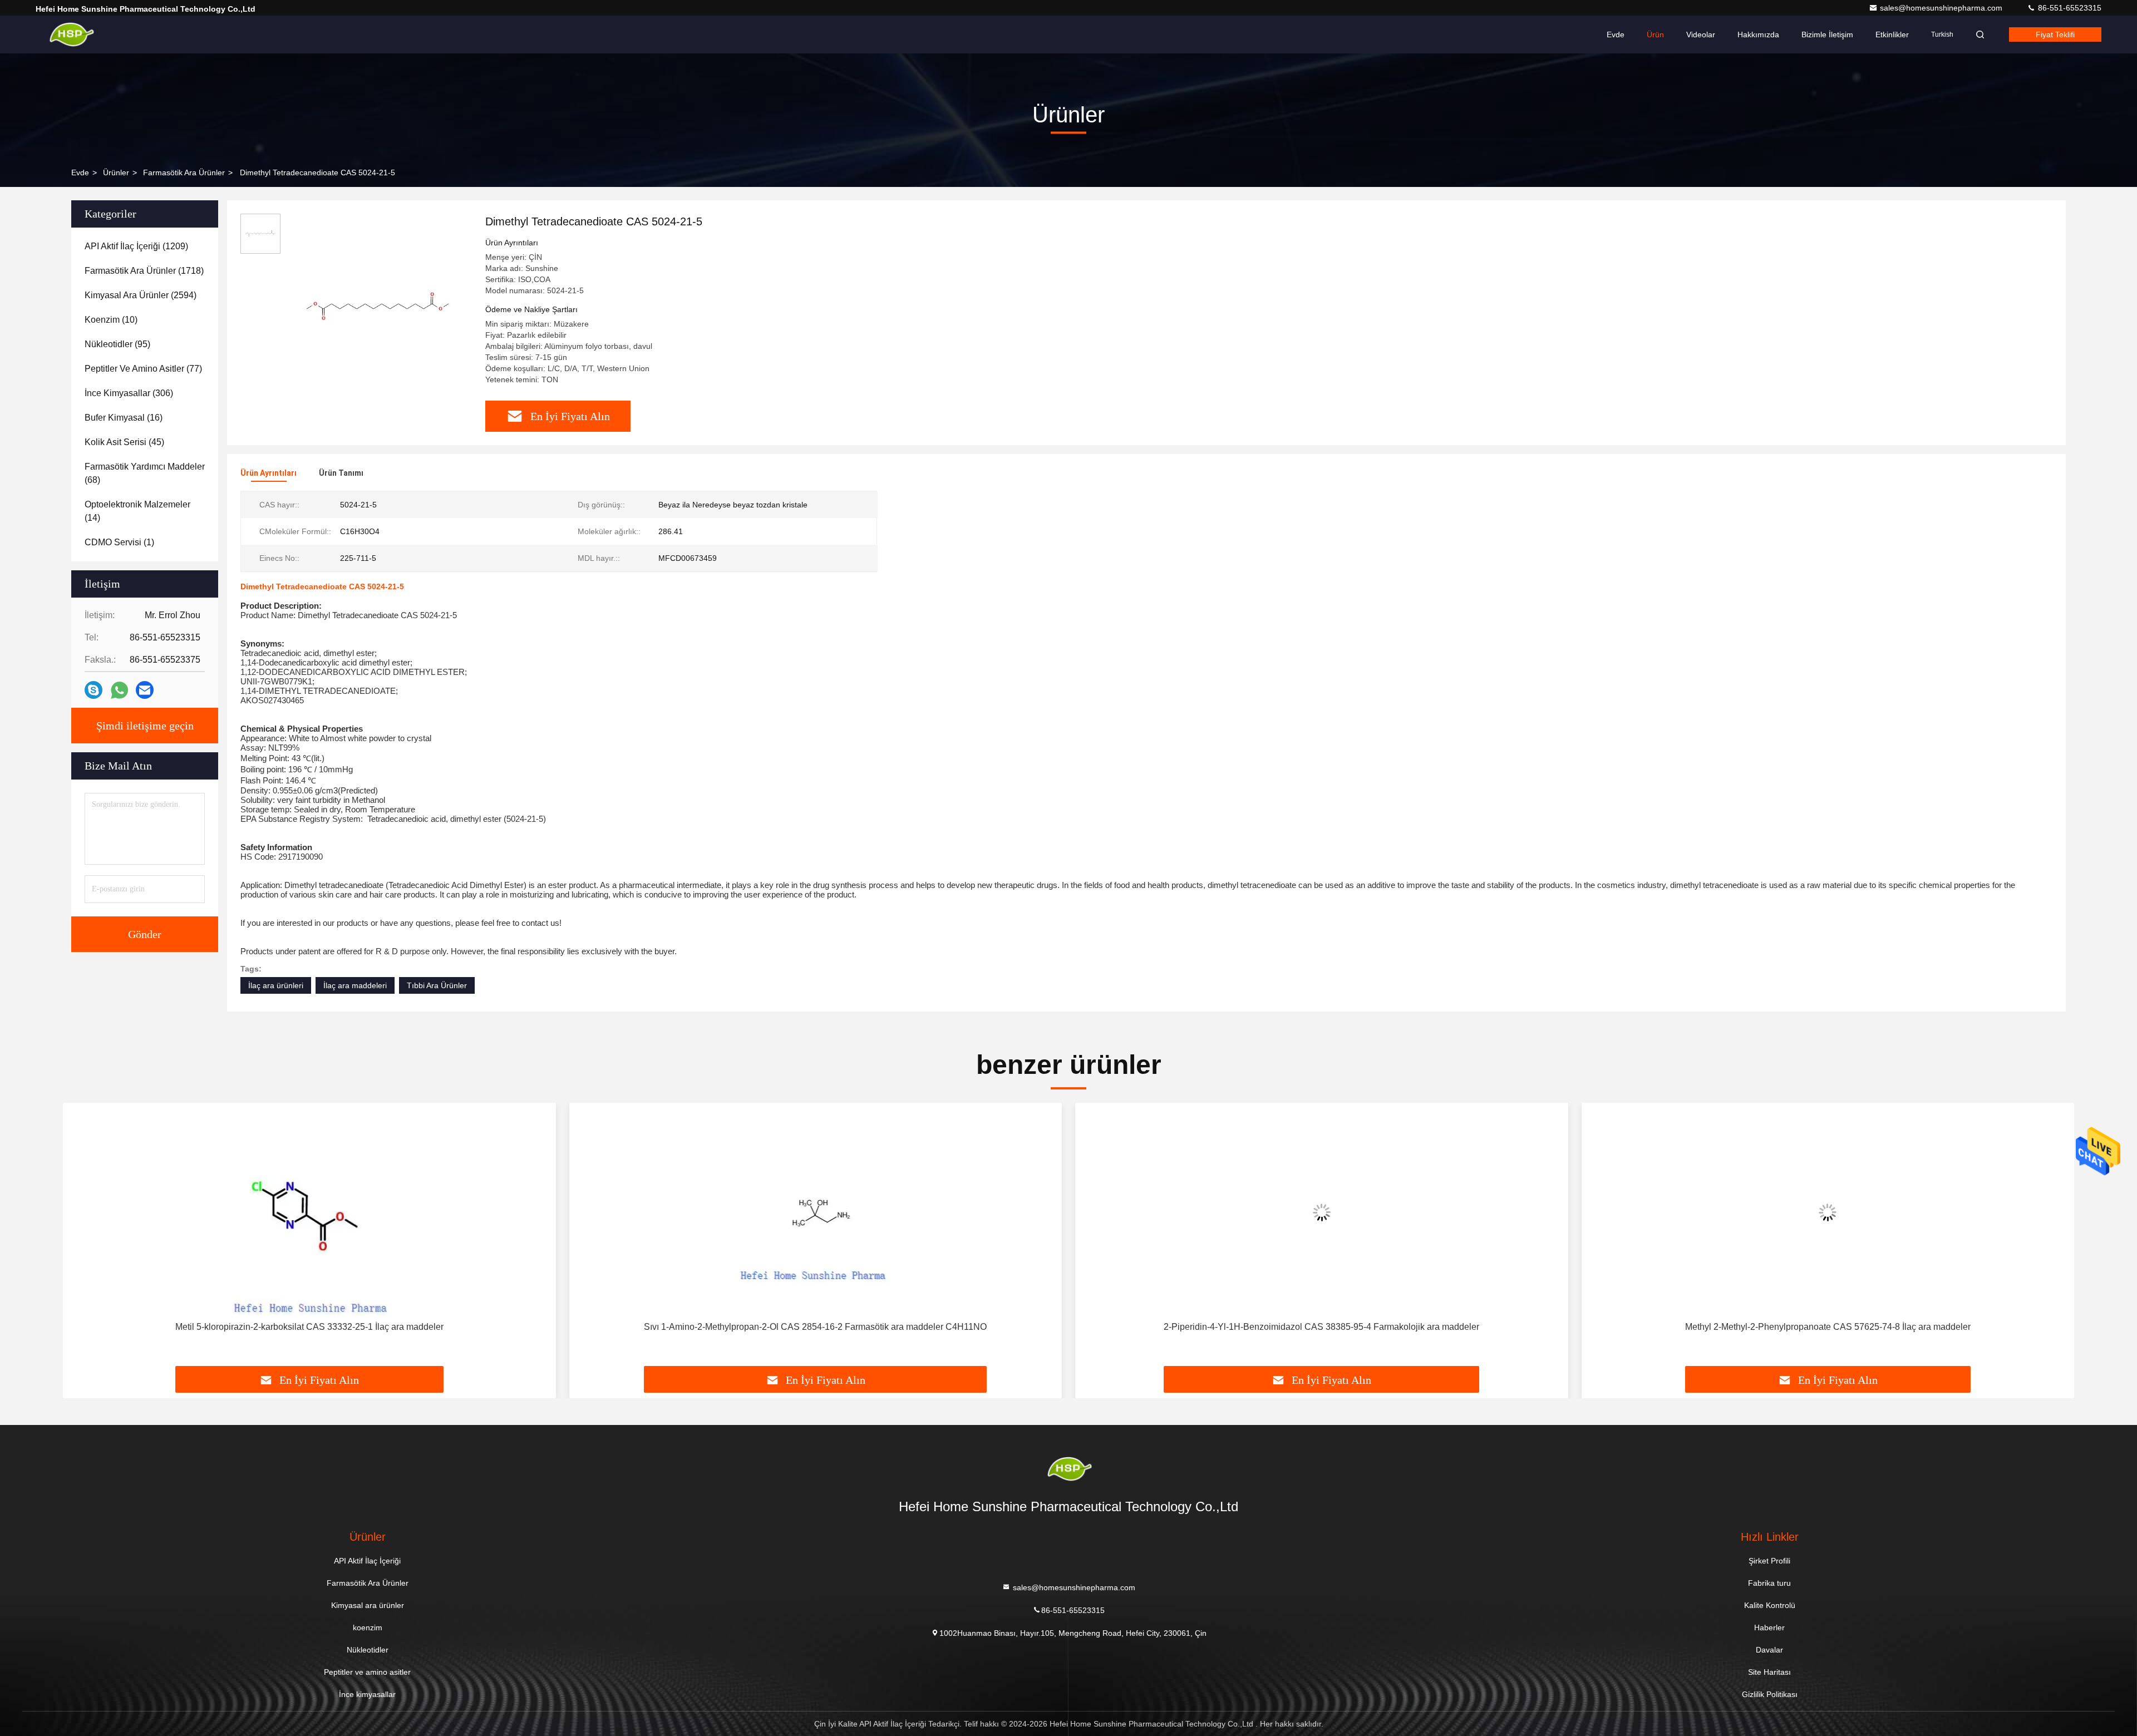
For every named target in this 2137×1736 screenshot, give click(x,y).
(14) (137, 511)
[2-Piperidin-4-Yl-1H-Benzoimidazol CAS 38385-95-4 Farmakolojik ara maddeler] (1322, 1212)
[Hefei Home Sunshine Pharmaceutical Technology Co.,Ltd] (71, 34)
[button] (83, 1239)
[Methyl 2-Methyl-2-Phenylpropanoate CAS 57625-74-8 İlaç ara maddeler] (1828, 1212)
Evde (1616, 34)
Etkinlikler (1892, 34)
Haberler (1769, 1627)
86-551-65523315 (2069, 8)
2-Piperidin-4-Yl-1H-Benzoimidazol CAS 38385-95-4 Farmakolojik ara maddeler (1321, 1327)
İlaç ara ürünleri (276, 985)
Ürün (1655, 34)
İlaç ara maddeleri (355, 985)
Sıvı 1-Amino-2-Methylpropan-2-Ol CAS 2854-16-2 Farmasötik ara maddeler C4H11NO (815, 1327)
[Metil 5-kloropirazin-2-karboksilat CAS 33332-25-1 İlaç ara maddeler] (309, 1212)
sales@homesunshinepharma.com (1942, 8)
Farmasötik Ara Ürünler (184, 172)
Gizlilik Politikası (1770, 1694)
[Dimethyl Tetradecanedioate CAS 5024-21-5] (378, 307)
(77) (143, 369)
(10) (111, 320)
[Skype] (93, 690)
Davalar (1769, 1650)
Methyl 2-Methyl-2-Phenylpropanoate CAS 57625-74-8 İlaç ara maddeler (1828, 1327)
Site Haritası (1769, 1672)
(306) (129, 393)
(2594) (141, 295)
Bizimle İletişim (1827, 34)
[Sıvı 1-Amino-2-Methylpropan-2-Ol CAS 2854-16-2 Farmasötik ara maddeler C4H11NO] (816, 1212)
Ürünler (116, 172)
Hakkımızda (1758, 34)
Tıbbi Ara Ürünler (437, 985)
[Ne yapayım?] (119, 690)
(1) (119, 542)
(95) (117, 344)
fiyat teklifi (2055, 34)
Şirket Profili (1769, 1561)
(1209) (136, 246)
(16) (124, 418)
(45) (124, 442)
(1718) (144, 271)
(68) (145, 473)
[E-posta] (145, 690)
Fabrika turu (1769, 1583)
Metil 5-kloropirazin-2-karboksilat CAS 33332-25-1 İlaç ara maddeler (309, 1327)
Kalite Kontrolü (1770, 1605)
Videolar (1701, 34)
